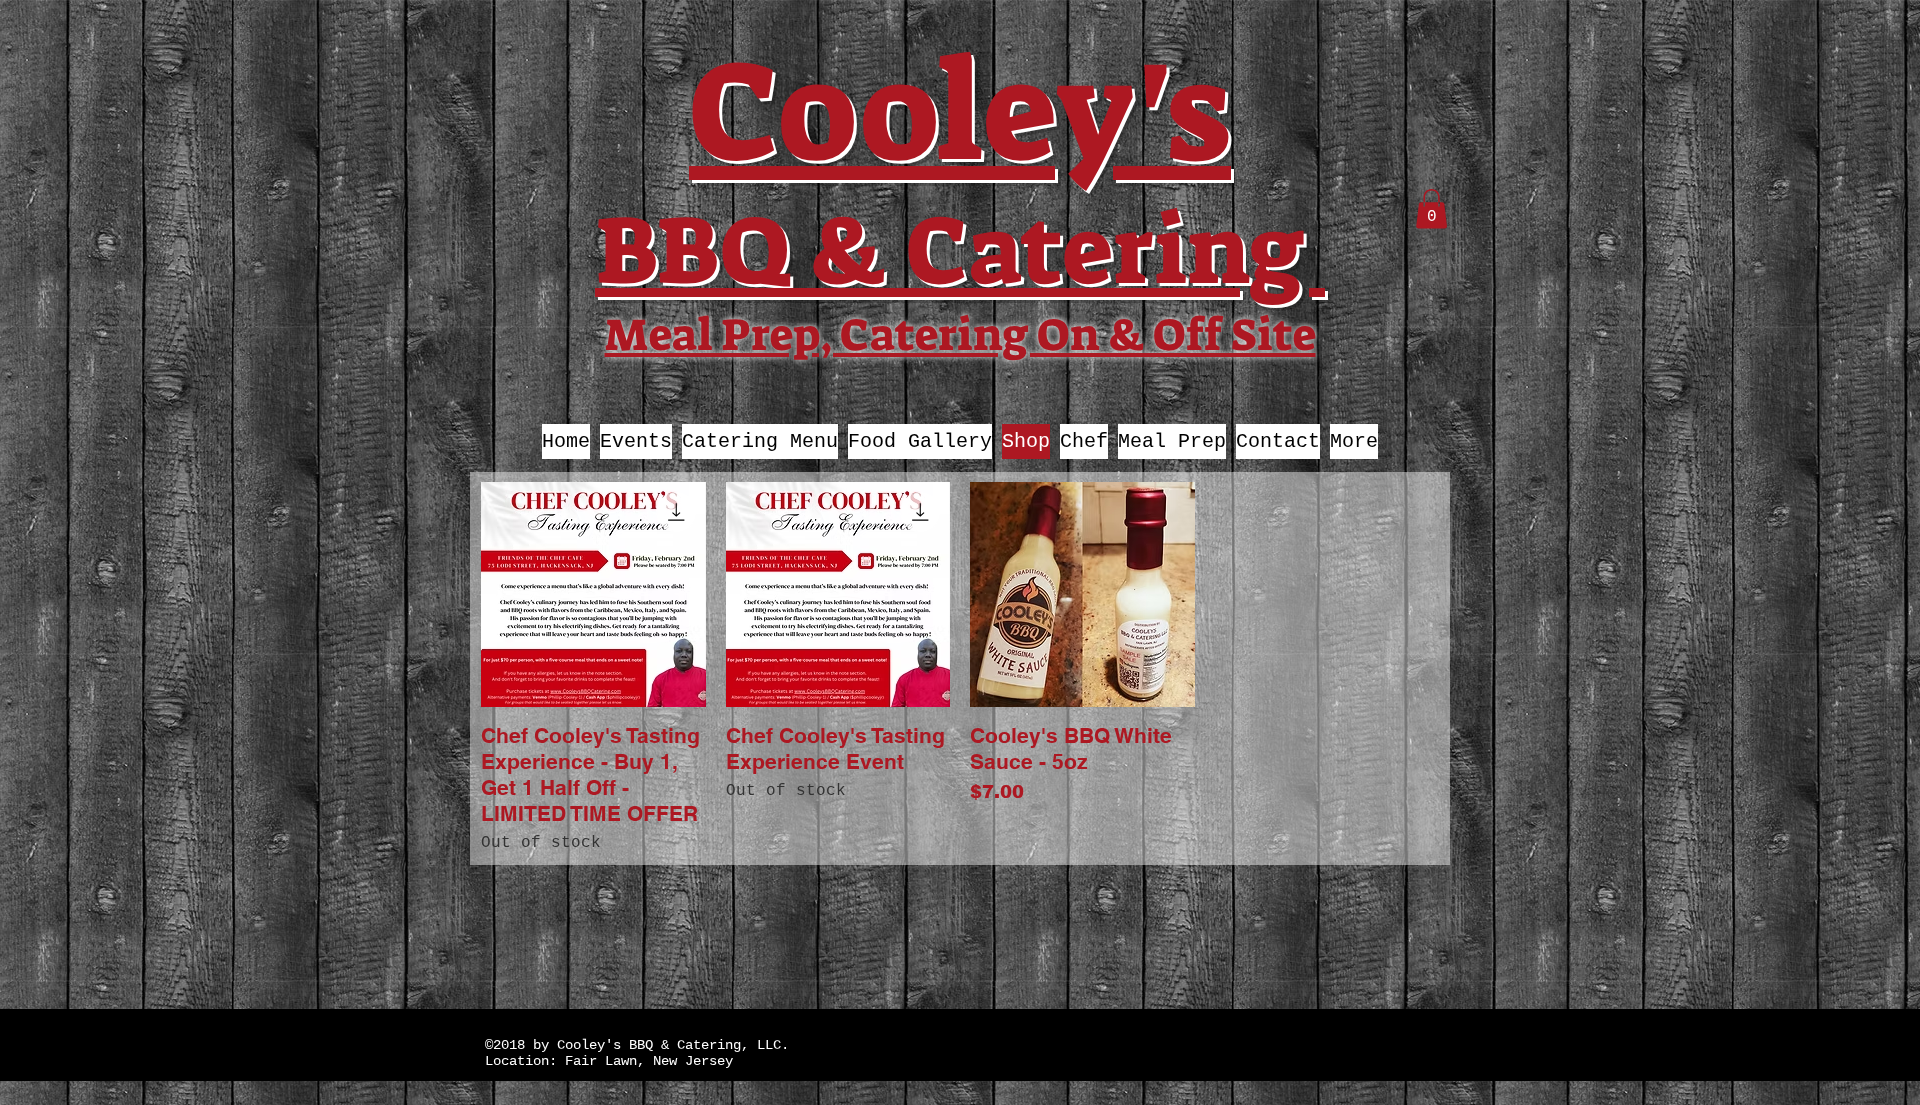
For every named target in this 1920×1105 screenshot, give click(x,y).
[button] (1431, 208)
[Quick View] (593, 594)
